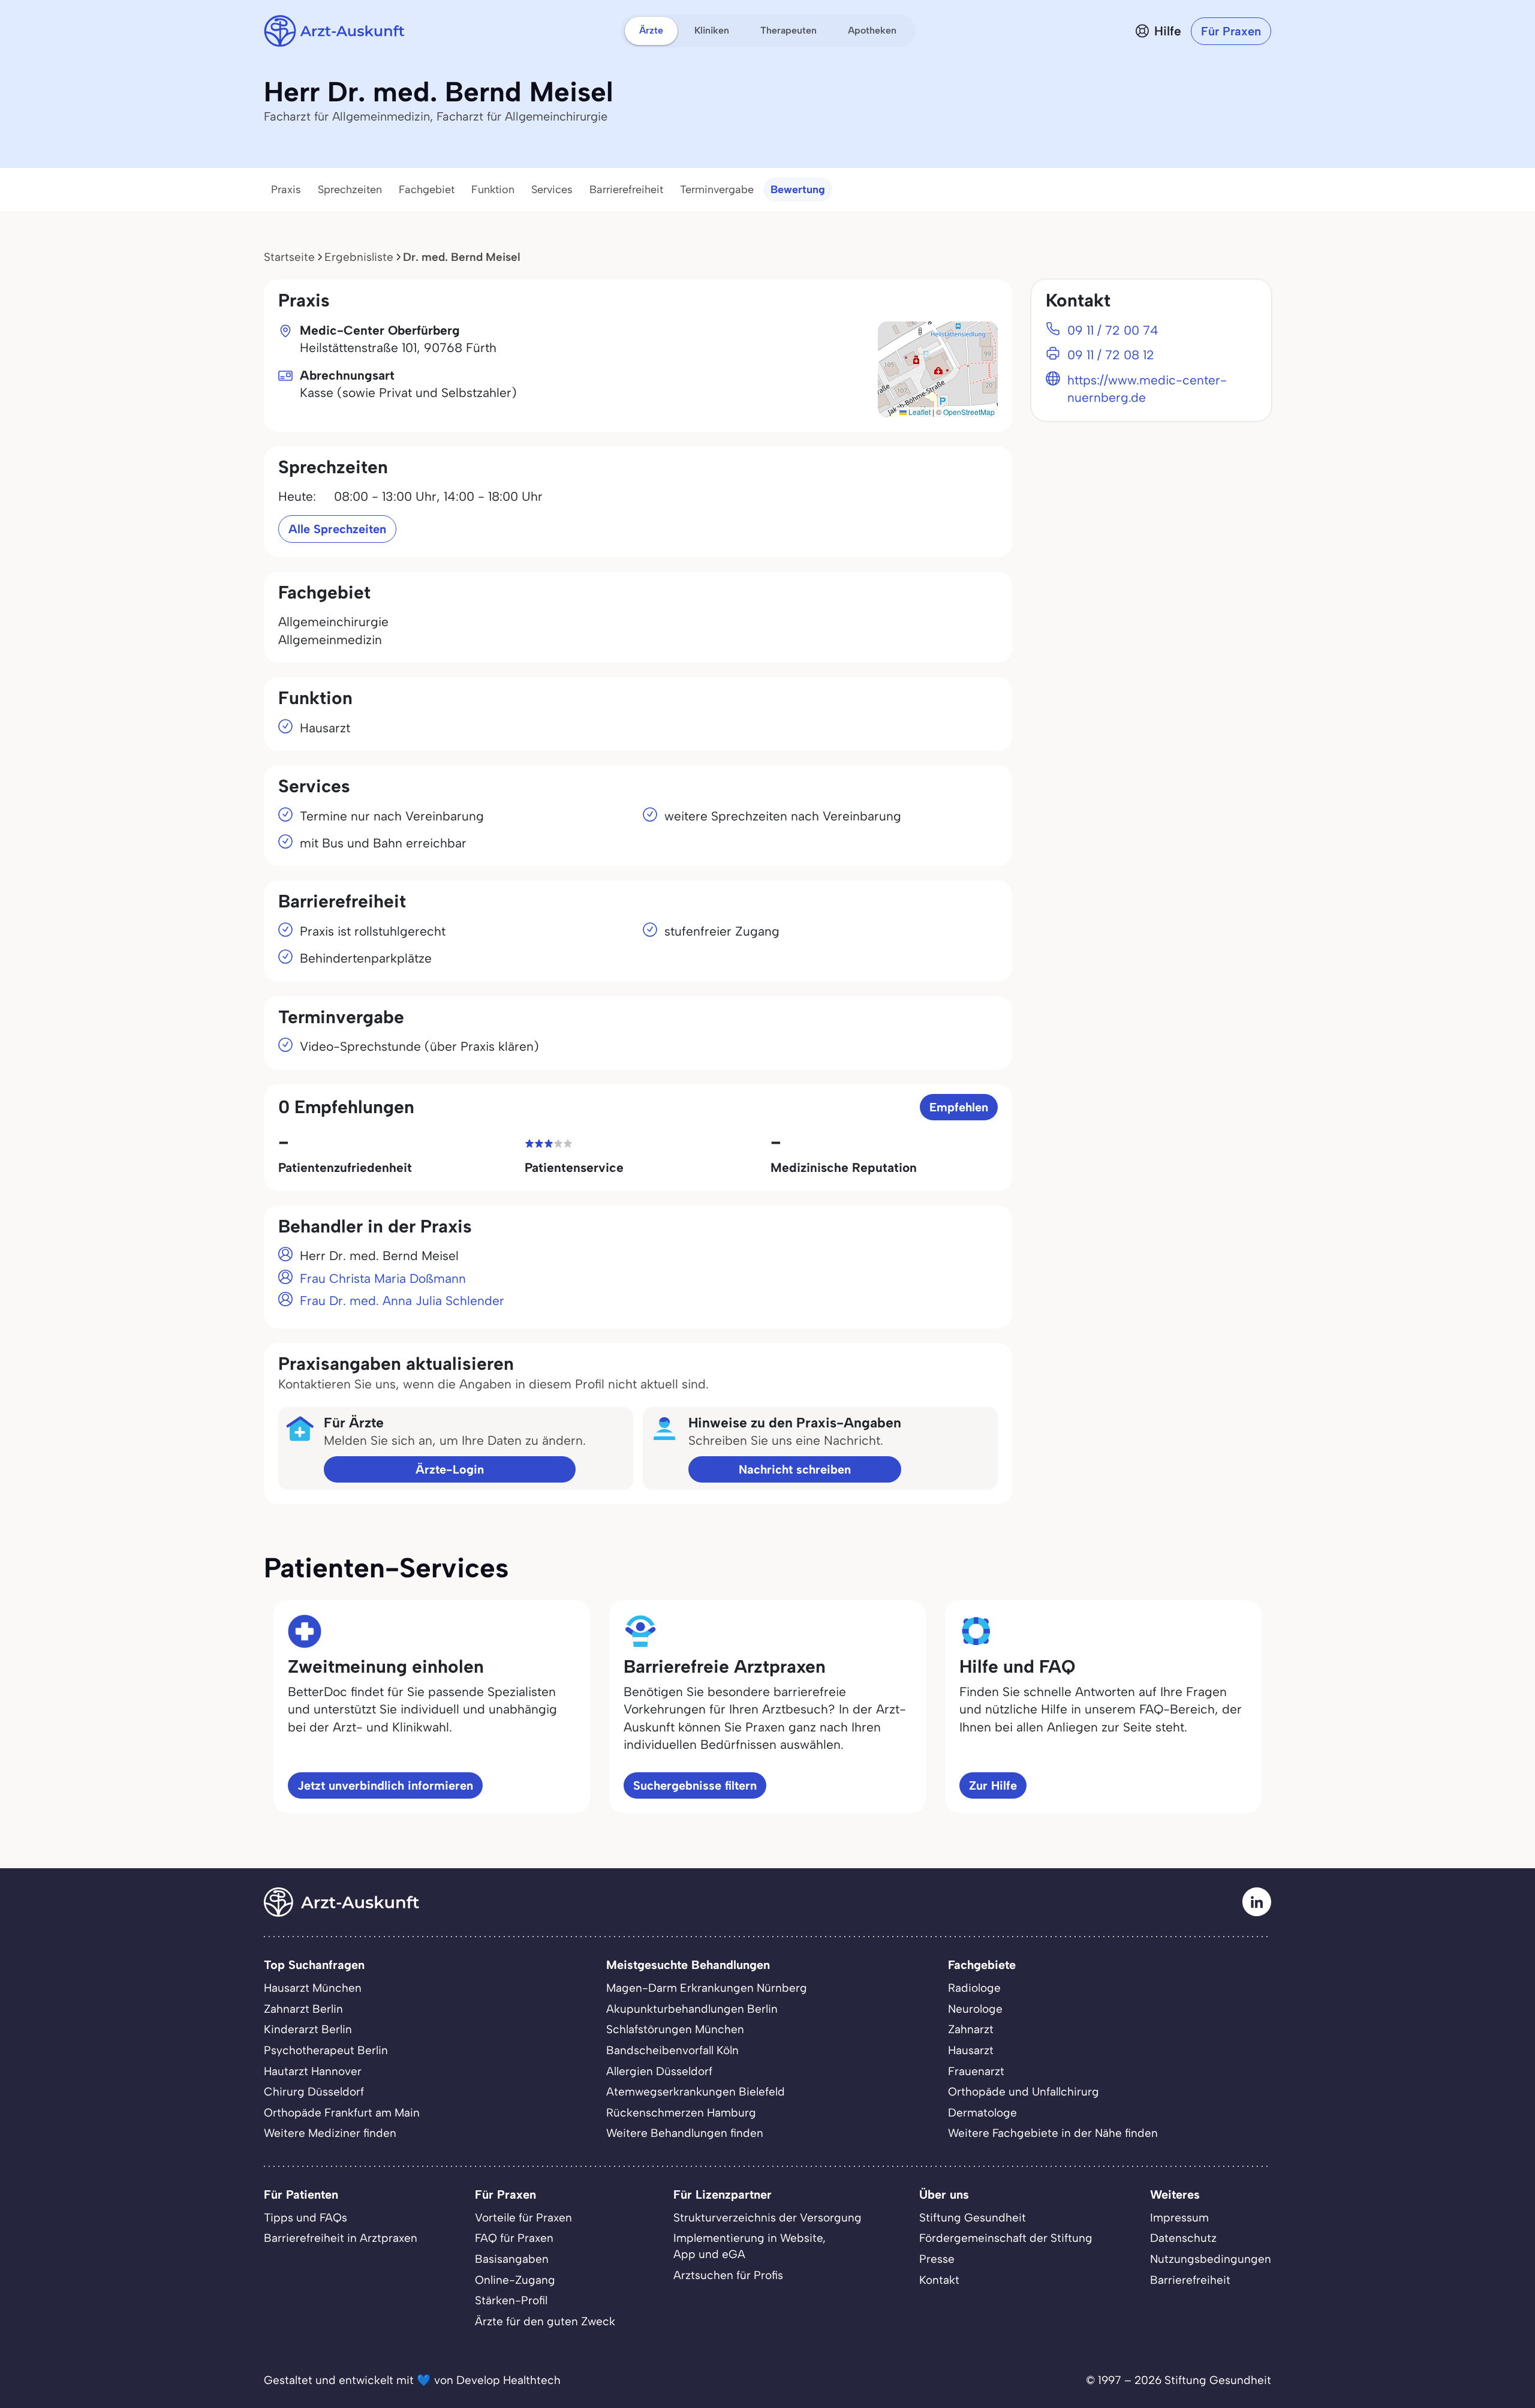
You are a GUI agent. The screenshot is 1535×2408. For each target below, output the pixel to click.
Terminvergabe (717, 190)
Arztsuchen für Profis (728, 2275)
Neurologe (975, 2009)
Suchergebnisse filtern (695, 1785)
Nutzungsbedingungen (1211, 2259)
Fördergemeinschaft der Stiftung (1006, 2238)
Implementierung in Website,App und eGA (750, 2246)
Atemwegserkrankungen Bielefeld (696, 2092)
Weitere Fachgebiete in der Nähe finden (1053, 2133)
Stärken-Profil (511, 2300)
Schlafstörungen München (675, 2029)
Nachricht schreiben (795, 1469)
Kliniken (712, 30)
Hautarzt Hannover (313, 2071)
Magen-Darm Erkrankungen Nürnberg (707, 1988)
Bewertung (798, 190)
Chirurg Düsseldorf (314, 2092)
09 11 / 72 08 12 (1111, 355)
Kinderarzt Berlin (308, 2029)
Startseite (289, 257)
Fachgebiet (427, 190)
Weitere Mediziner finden (330, 2133)
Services (552, 190)
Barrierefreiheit (626, 190)
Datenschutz (1183, 2238)
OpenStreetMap (969, 412)
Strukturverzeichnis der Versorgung (767, 2218)
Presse (937, 2259)
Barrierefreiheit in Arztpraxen (341, 2238)
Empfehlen (959, 1107)
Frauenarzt (976, 2071)
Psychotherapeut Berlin (326, 2050)
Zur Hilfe (993, 1785)
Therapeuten (788, 30)
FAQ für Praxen (514, 2238)
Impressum (1179, 2218)
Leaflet (919, 412)
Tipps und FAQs (306, 2218)
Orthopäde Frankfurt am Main (342, 2113)
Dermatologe (982, 2113)
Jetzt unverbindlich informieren (385, 1785)
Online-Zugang (515, 2280)
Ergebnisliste (359, 257)
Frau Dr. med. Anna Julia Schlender (402, 1301)
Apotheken (872, 30)
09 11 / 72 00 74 (1113, 330)
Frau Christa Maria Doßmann (383, 1278)
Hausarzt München (313, 1988)
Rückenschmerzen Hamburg (681, 2113)
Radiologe (974, 1988)
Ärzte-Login (450, 1469)
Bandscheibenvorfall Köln (672, 2050)
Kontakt (939, 2280)
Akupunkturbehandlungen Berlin (692, 2009)
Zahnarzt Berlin (303, 2009)
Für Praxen (1231, 31)
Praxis (286, 190)
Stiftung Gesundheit (973, 2218)
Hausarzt (971, 2050)
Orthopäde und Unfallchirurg (1024, 2092)
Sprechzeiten (350, 190)
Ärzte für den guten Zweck (545, 2321)
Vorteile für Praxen (523, 2218)
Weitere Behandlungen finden (685, 2133)
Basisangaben (512, 2259)
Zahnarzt (971, 2029)
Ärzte (651, 30)
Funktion (493, 190)
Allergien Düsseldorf (659, 2071)
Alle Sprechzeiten (337, 529)
